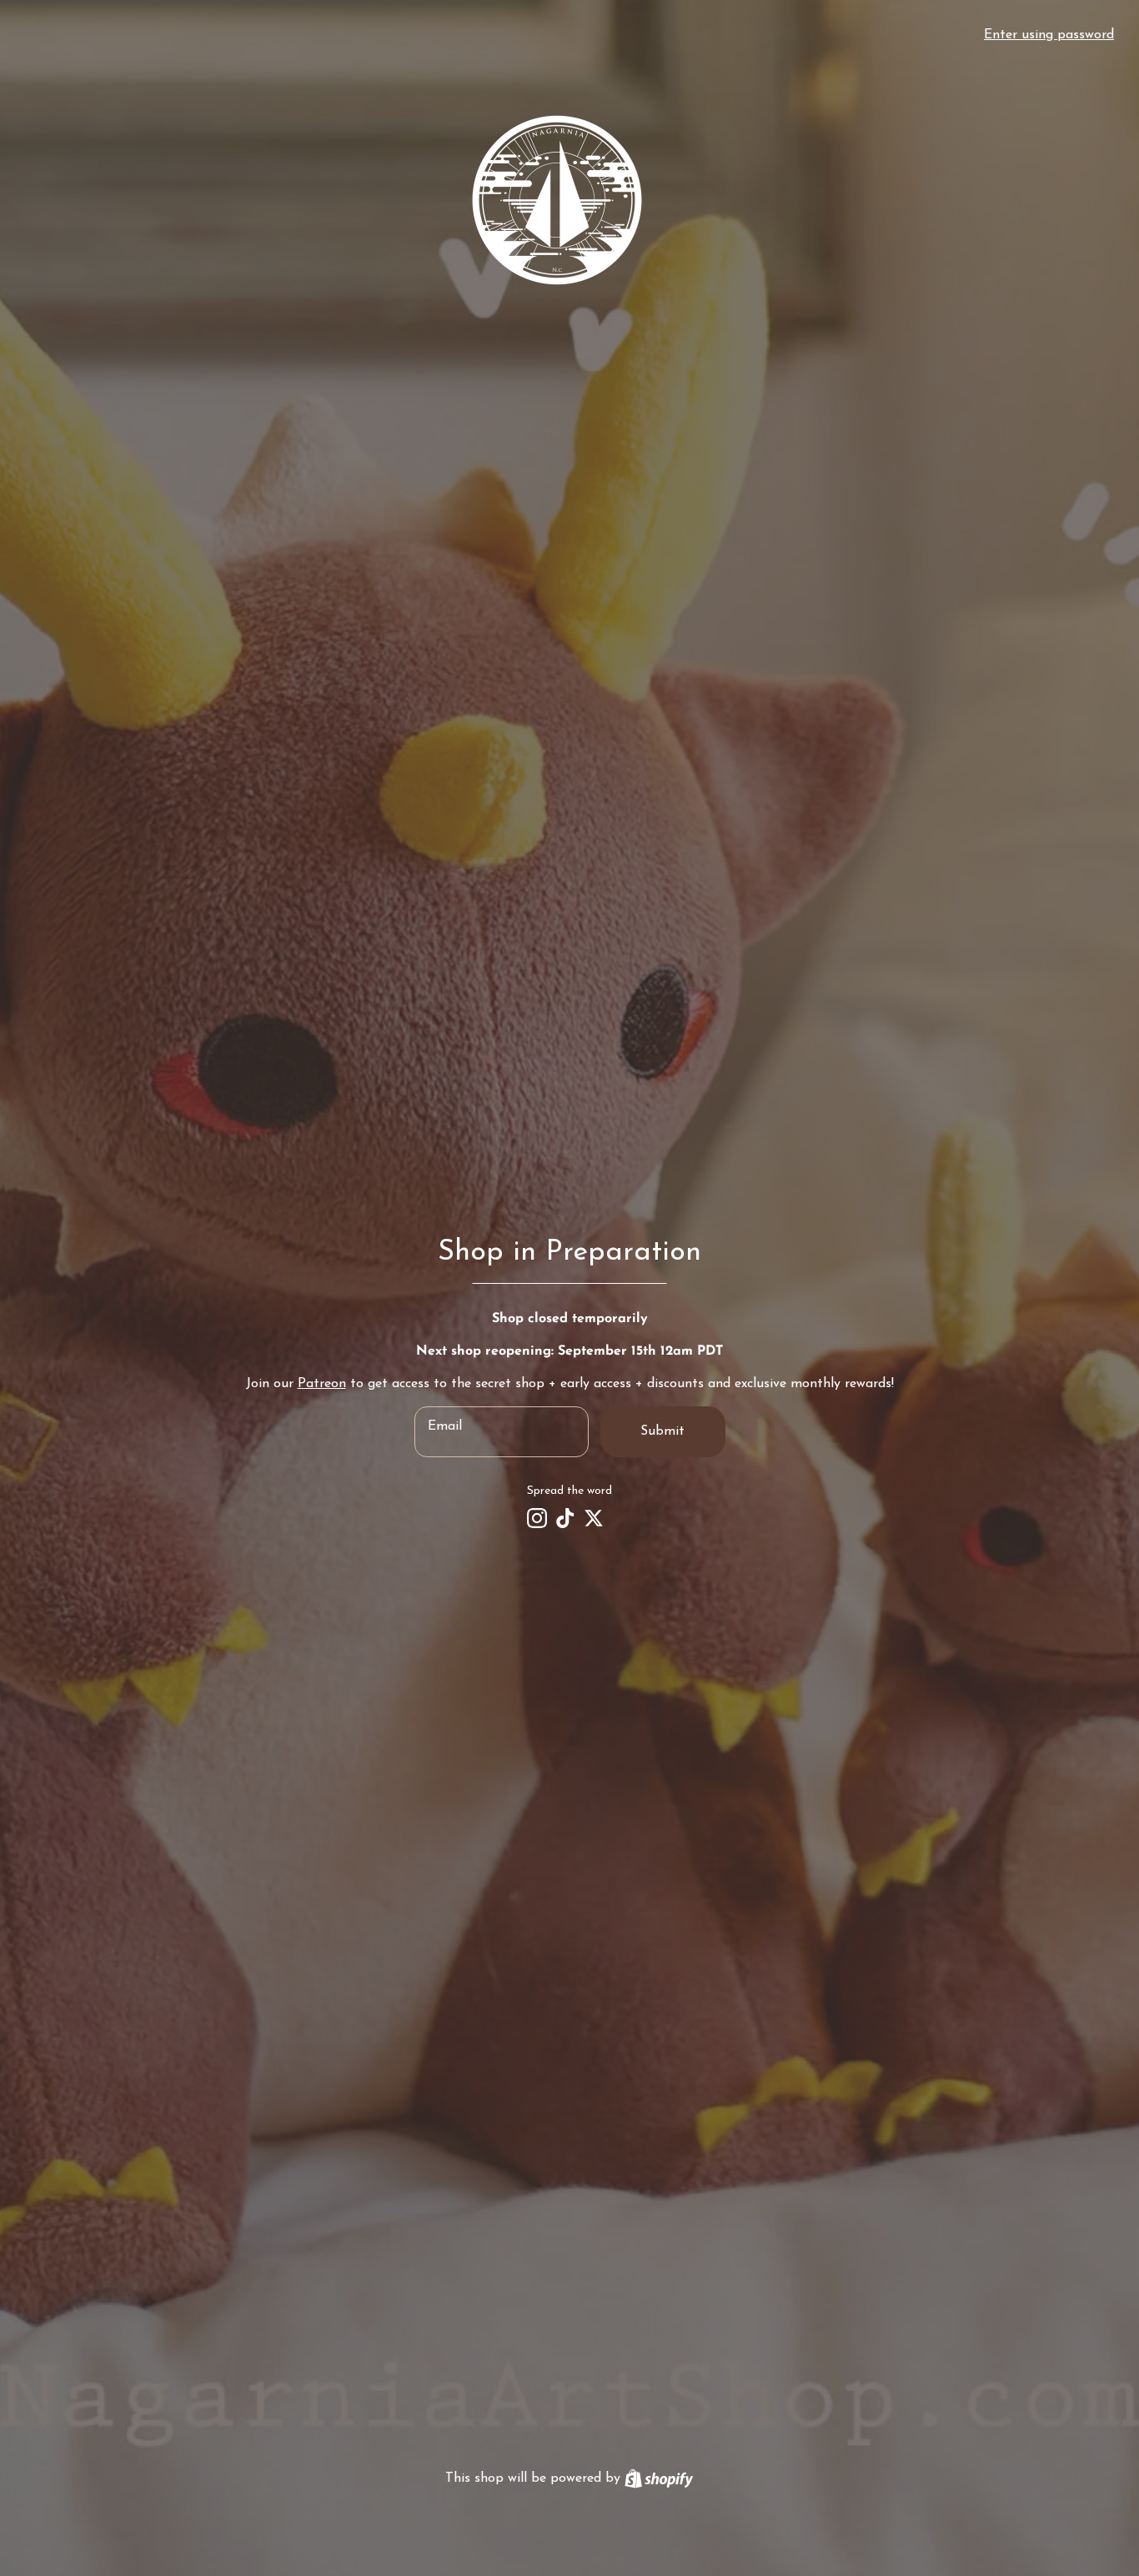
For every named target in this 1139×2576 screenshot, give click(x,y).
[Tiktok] (565, 1518)
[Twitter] (594, 1518)
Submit (662, 1431)
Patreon (322, 1384)
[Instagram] (537, 1518)
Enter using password (1049, 35)
